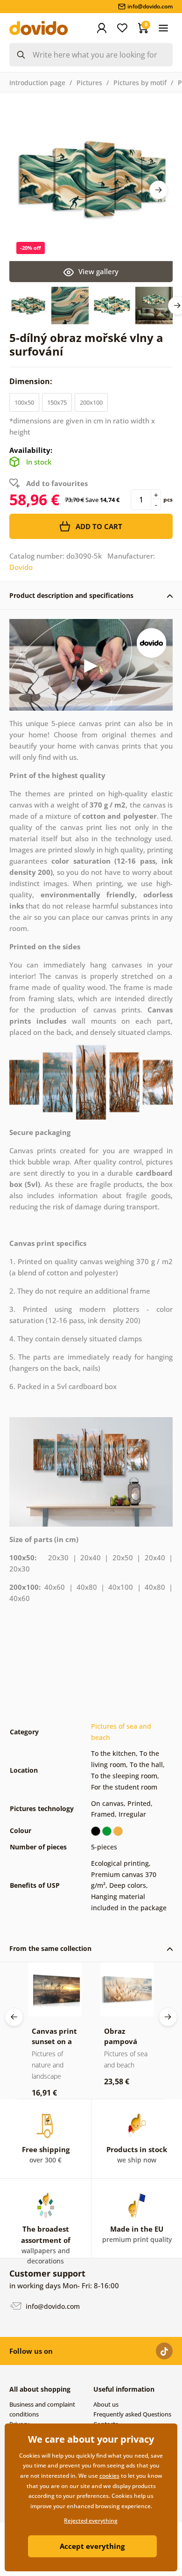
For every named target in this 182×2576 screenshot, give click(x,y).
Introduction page (37, 83)
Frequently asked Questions (132, 2414)
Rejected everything (91, 2521)
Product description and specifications (71, 595)
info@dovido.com (52, 2306)
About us (106, 2404)
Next (159, 190)
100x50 (24, 402)
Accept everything (92, 2546)
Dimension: (32, 381)
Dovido (21, 567)
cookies (109, 2476)
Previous (14, 2017)
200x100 (91, 402)
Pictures (89, 83)
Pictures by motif (140, 83)
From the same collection (50, 1948)
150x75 (57, 402)
